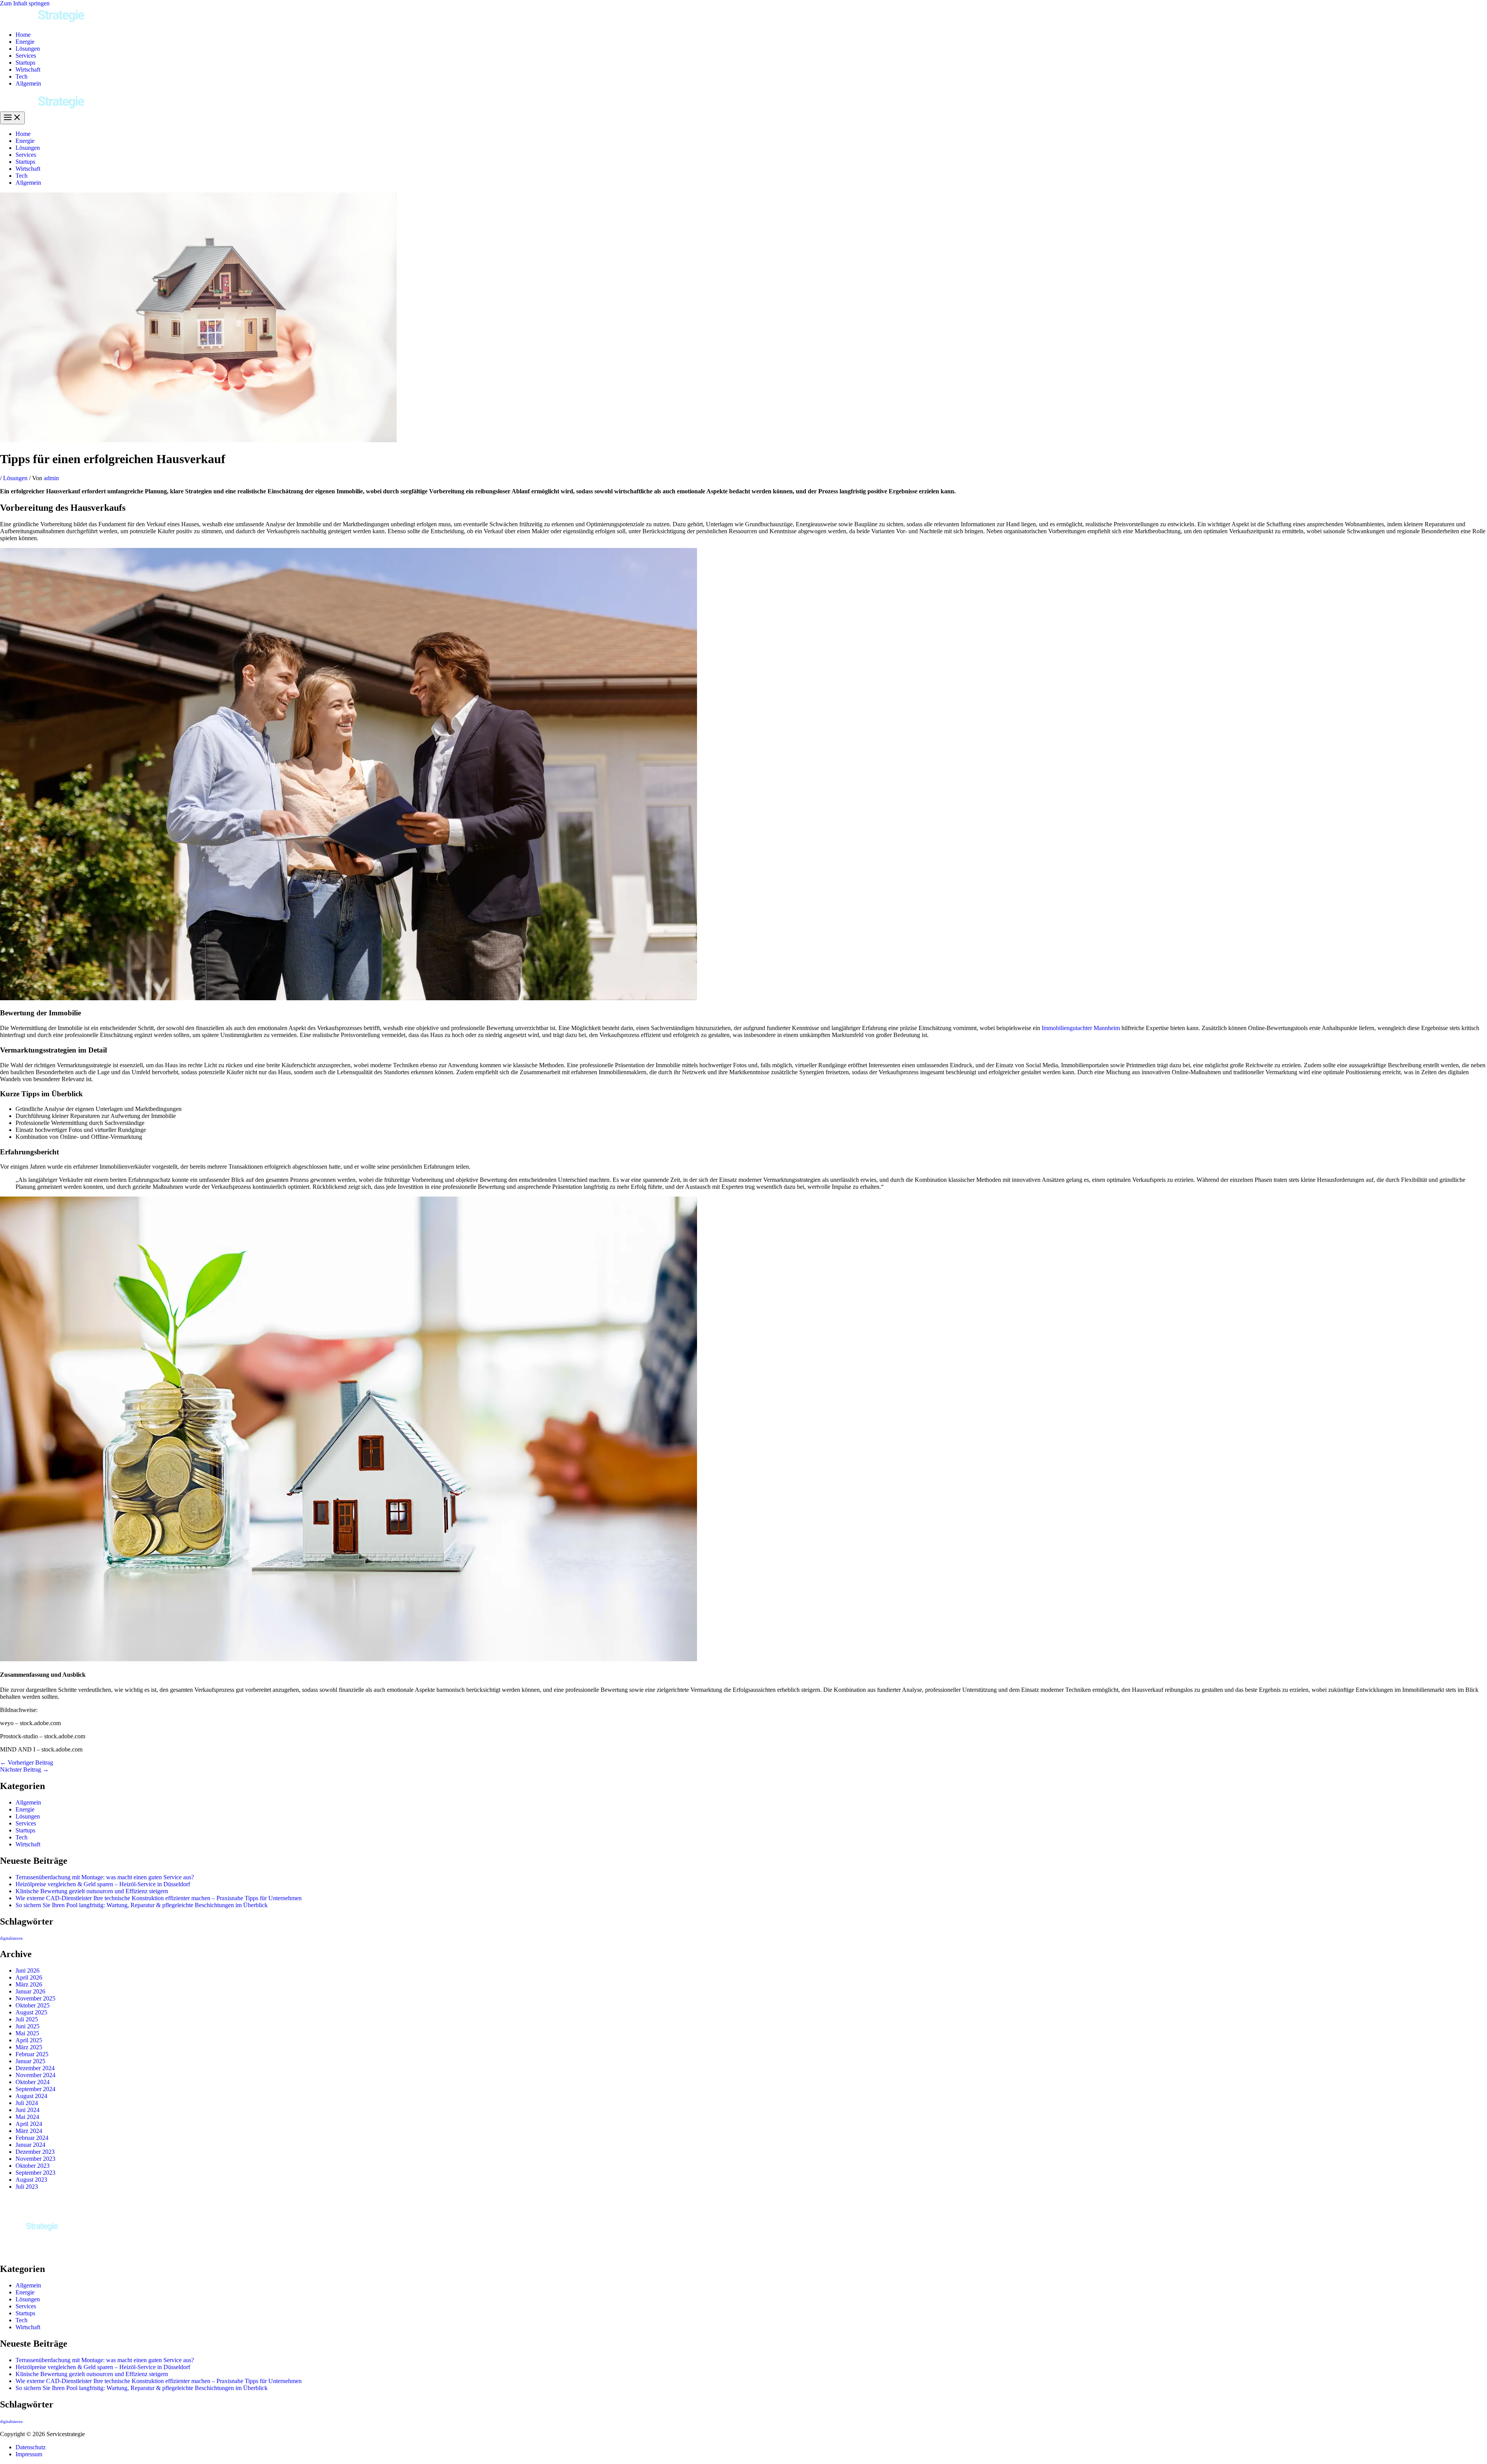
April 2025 (29, 2040)
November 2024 (35, 2075)
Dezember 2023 (35, 2152)
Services (26, 56)
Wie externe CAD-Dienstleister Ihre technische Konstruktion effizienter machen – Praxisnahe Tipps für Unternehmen (159, 1898)
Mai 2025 (27, 2033)
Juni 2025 (27, 2026)
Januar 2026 (30, 1991)
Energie (25, 42)
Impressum (29, 2454)
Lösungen (28, 49)
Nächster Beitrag (24, 1769)
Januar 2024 (30, 2145)
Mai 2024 (27, 2117)
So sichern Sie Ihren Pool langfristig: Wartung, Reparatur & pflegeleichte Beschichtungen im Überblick (142, 1905)
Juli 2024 (27, 2103)
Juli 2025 (27, 2019)
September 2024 (35, 2089)
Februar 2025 (32, 2054)
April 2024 (29, 2124)
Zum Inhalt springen (25, 3)
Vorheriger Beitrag (27, 1763)
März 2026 (29, 1984)
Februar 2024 (32, 2138)
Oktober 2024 (33, 2082)
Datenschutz (31, 2447)
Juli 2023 (27, 2187)
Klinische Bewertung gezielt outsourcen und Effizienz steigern (92, 1891)
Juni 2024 (27, 2110)
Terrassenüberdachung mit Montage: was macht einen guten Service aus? (105, 1877)
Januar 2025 (30, 2061)
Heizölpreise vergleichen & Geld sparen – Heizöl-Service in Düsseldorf (103, 1884)
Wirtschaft (28, 70)
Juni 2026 (27, 1970)
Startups (25, 63)
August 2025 (31, 2012)
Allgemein (28, 83)
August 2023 (31, 2180)
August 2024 (31, 2096)
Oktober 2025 (33, 2005)
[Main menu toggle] (12, 118)
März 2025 (29, 2047)
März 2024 (29, 2131)
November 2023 (35, 2159)
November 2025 (35, 1998)
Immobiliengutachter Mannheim (1081, 1028)
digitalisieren (11, 1938)
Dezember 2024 (35, 2068)
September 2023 (35, 2173)
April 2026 (29, 1977)
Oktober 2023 (33, 2166)
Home (23, 35)
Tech (21, 76)
